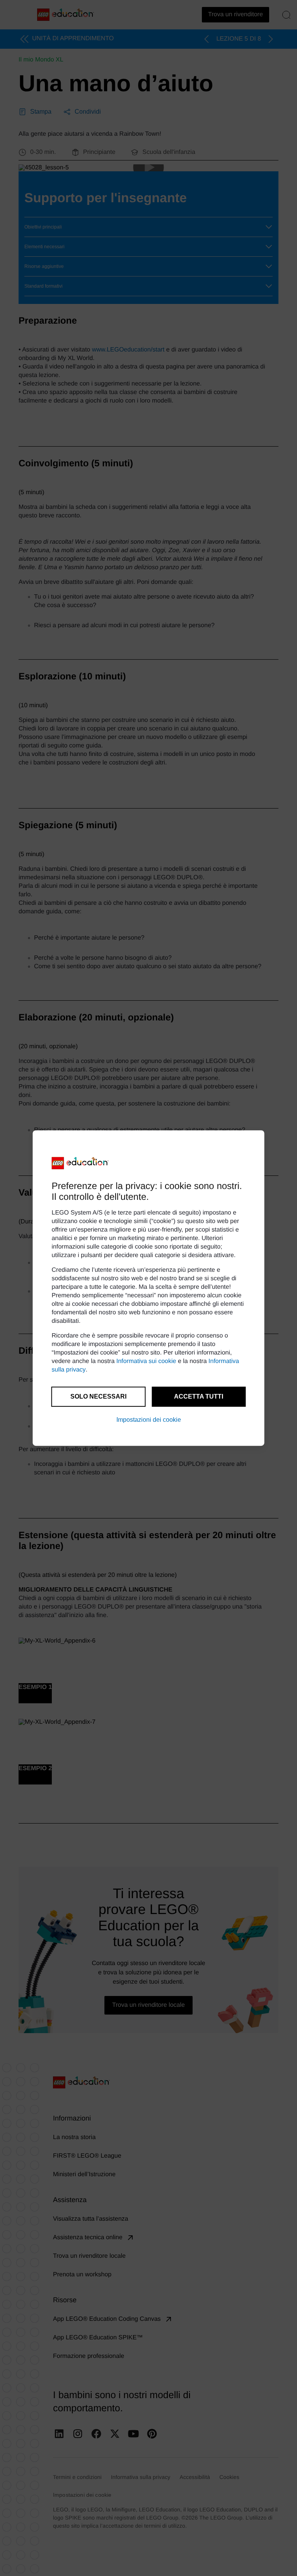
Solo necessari (98, 1396)
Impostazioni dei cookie (149, 1420)
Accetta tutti (199, 1396)
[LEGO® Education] (80, 1163)
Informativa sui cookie (146, 1361)
